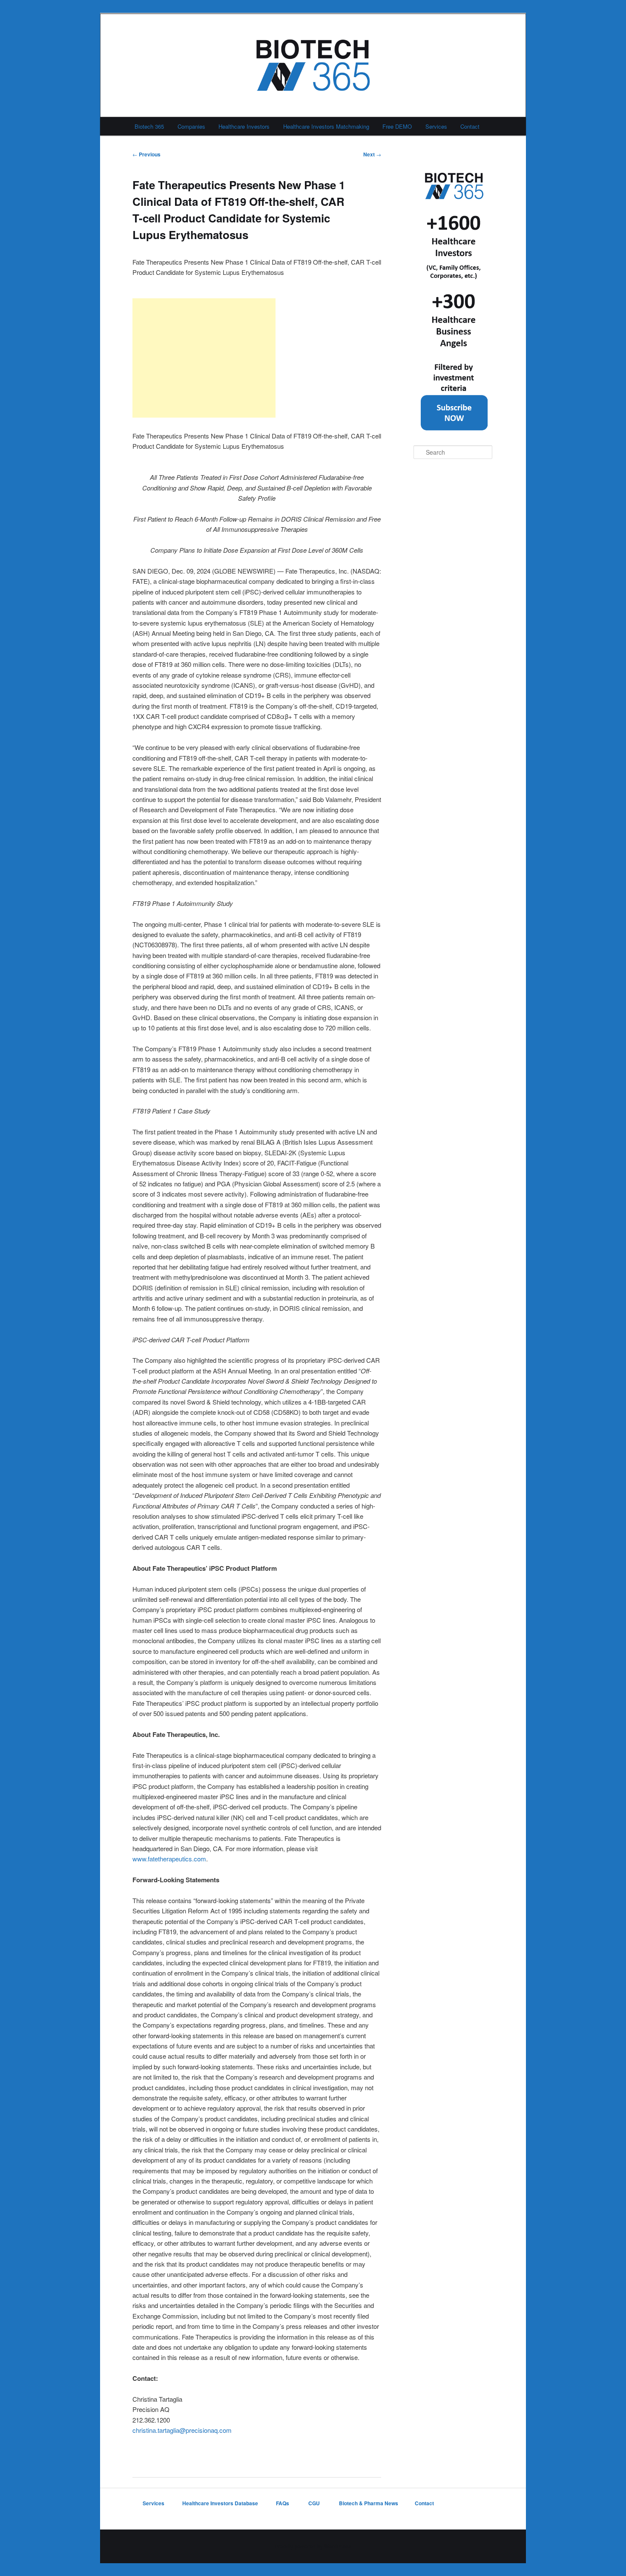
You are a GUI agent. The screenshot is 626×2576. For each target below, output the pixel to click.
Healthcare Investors (244, 126)
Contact (470, 126)
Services (436, 126)
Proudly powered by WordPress (313, 2546)
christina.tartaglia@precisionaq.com (182, 2430)
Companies (191, 126)
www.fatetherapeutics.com (169, 1859)
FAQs (283, 2503)
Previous (146, 154)
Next (372, 154)
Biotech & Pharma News (369, 2503)
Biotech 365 (149, 126)
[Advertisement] (204, 358)
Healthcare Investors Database (220, 2503)
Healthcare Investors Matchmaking (326, 126)
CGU (315, 2503)
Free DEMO (397, 126)
